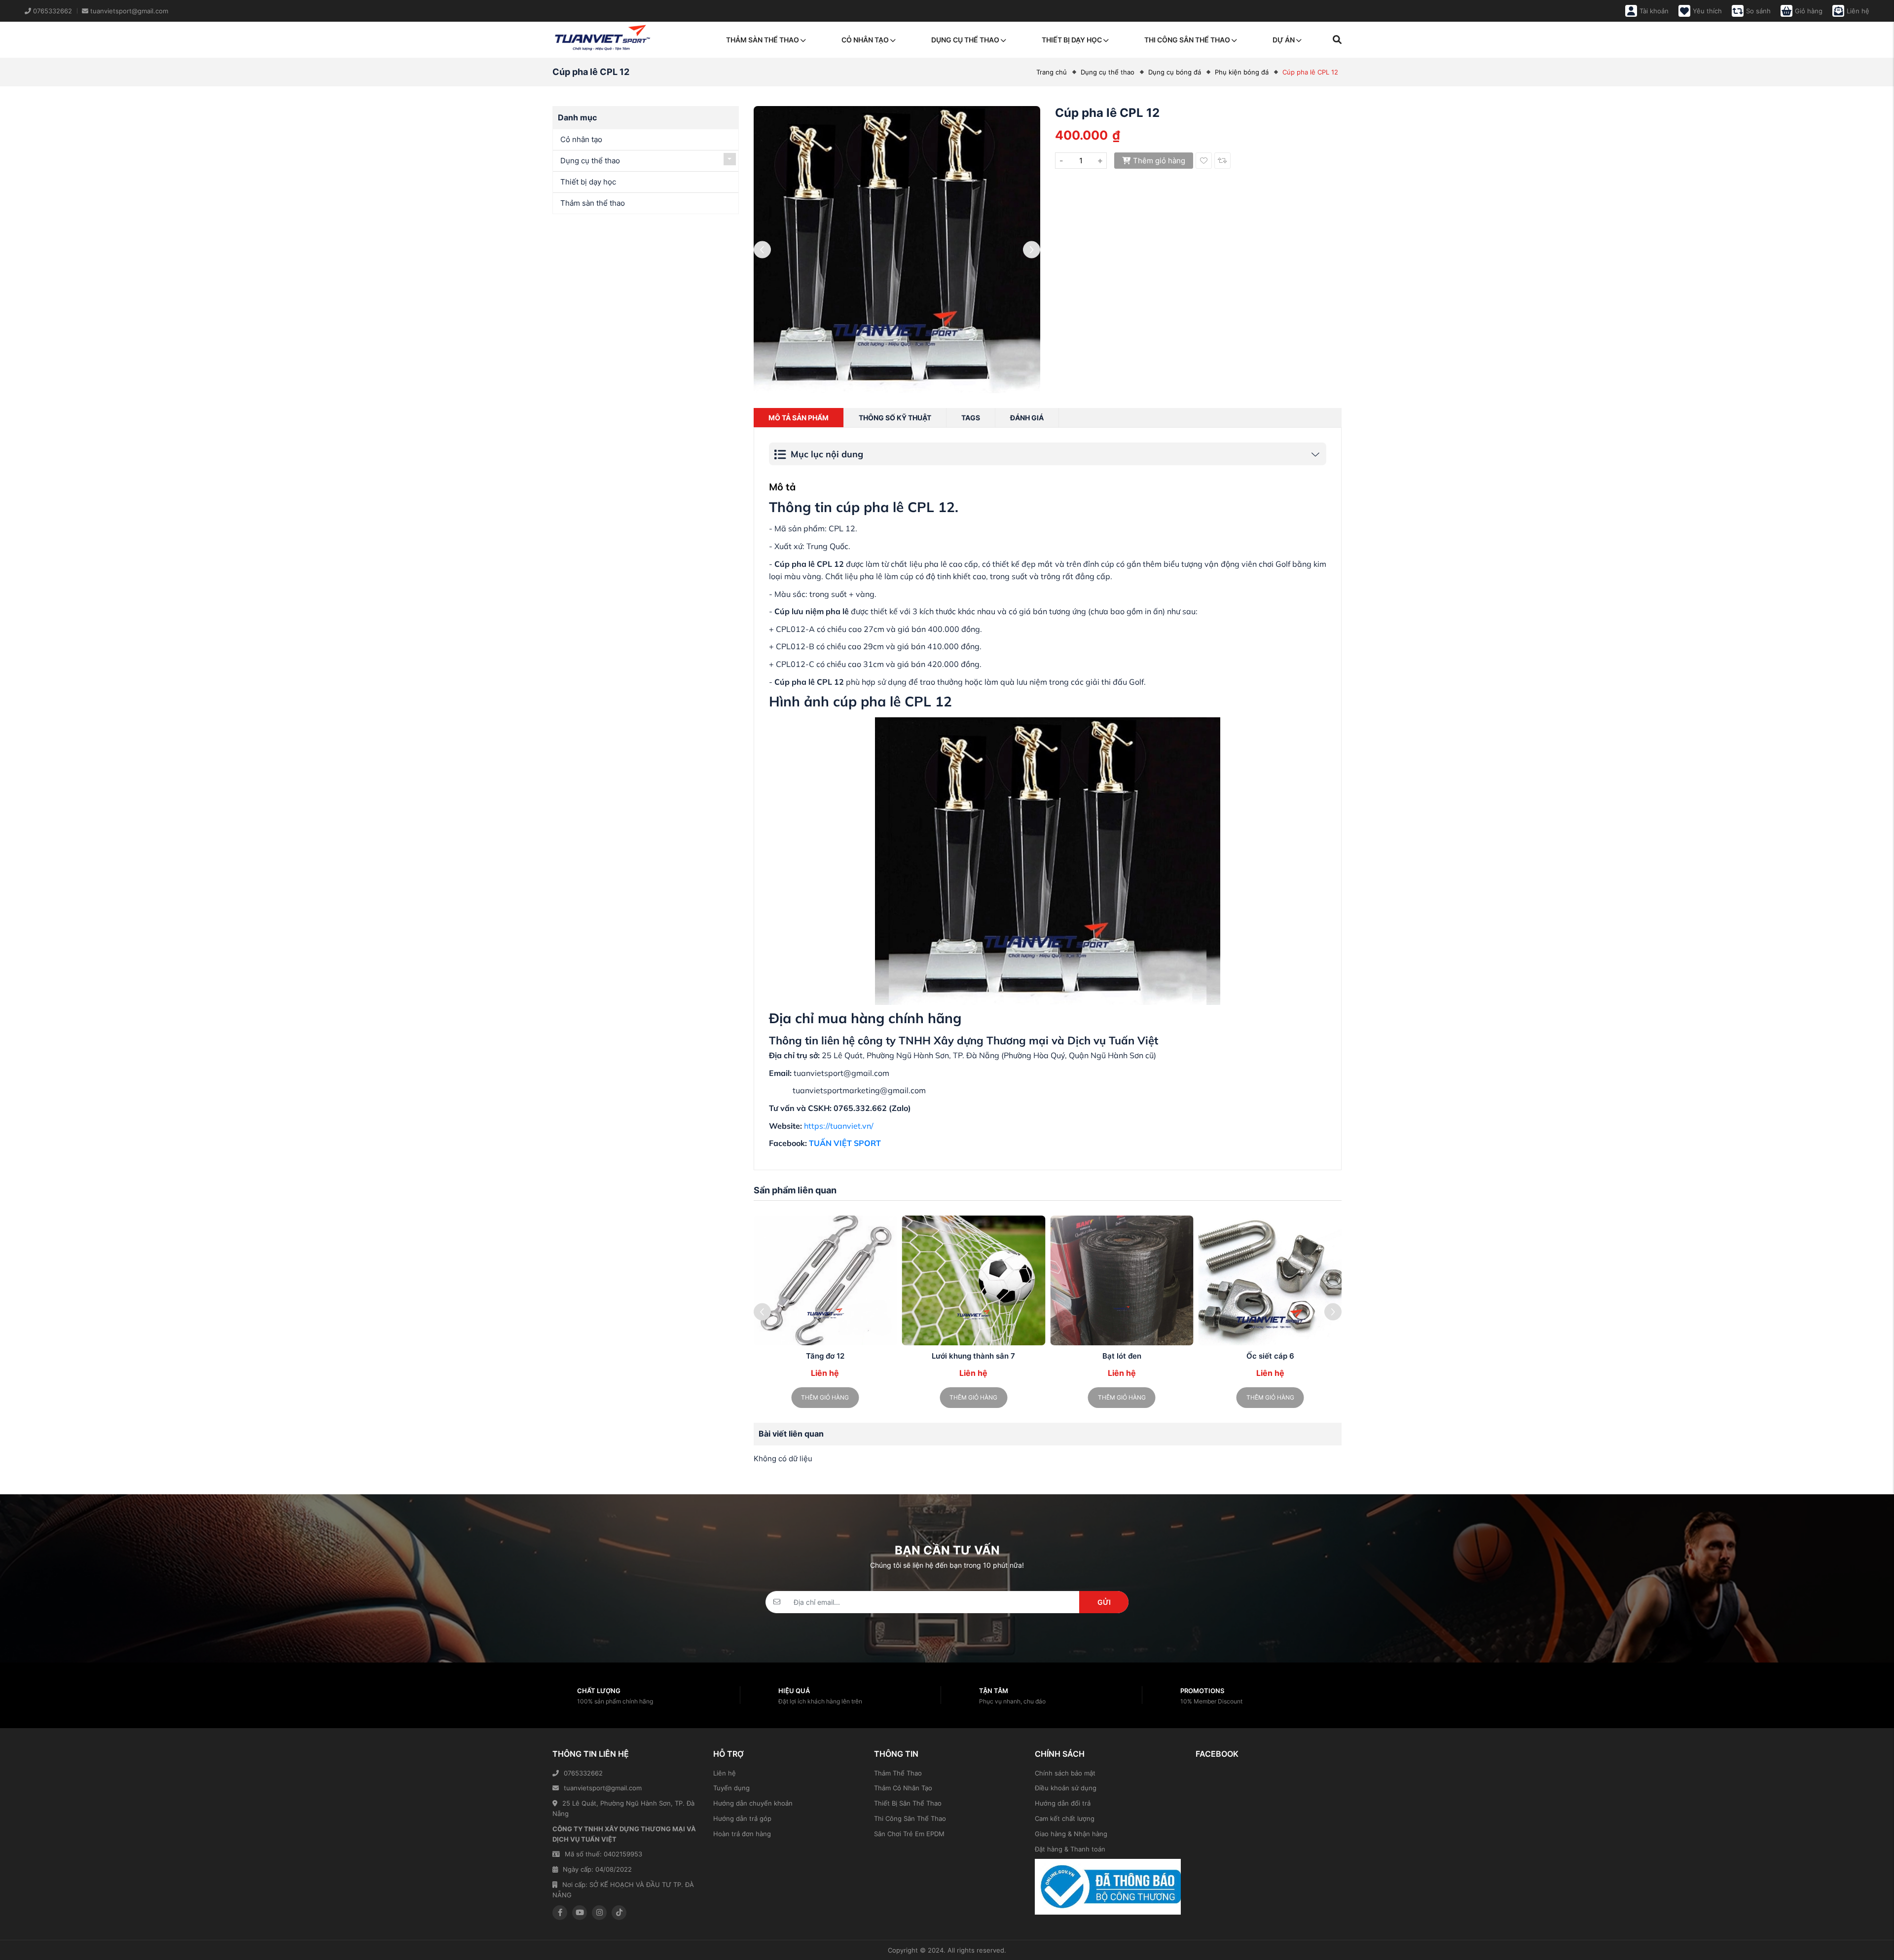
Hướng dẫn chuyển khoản (753, 1803)
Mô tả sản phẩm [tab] (799, 418)
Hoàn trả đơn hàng (742, 1834)
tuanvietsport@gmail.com (603, 1788)
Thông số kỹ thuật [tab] (895, 418)
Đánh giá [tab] (1027, 418)
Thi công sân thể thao (1187, 40)
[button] (1333, 1312)
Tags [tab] (971, 418)
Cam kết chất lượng (1065, 1818)
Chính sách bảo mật (1065, 1773)
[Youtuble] (580, 1913)
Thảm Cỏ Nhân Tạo (903, 1788)
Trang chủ (1052, 72)
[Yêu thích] (1204, 161)
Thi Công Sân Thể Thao (910, 1818)
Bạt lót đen (1122, 1356)
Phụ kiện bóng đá (1242, 72)
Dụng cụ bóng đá (1175, 72)
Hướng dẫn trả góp (742, 1818)
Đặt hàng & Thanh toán (1070, 1849)
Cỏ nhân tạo (865, 40)
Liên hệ (725, 1773)
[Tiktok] (619, 1913)
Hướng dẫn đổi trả (1063, 1803)
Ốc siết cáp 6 (1270, 1356)
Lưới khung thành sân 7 (973, 1356)
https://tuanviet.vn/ (839, 1126)
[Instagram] (599, 1913)
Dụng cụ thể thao (965, 40)
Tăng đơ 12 (825, 1356)
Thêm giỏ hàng (1159, 161)
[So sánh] (1222, 161)
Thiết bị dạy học (1072, 40)
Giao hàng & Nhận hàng (1071, 1834)
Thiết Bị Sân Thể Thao (908, 1803)
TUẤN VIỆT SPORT (845, 1143)
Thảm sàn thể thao (763, 40)
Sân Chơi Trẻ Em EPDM (909, 1834)
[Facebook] (560, 1913)
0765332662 (583, 1773)
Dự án (1284, 40)
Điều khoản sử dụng (1066, 1788)
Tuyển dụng (731, 1788)
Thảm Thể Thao (898, 1773)
